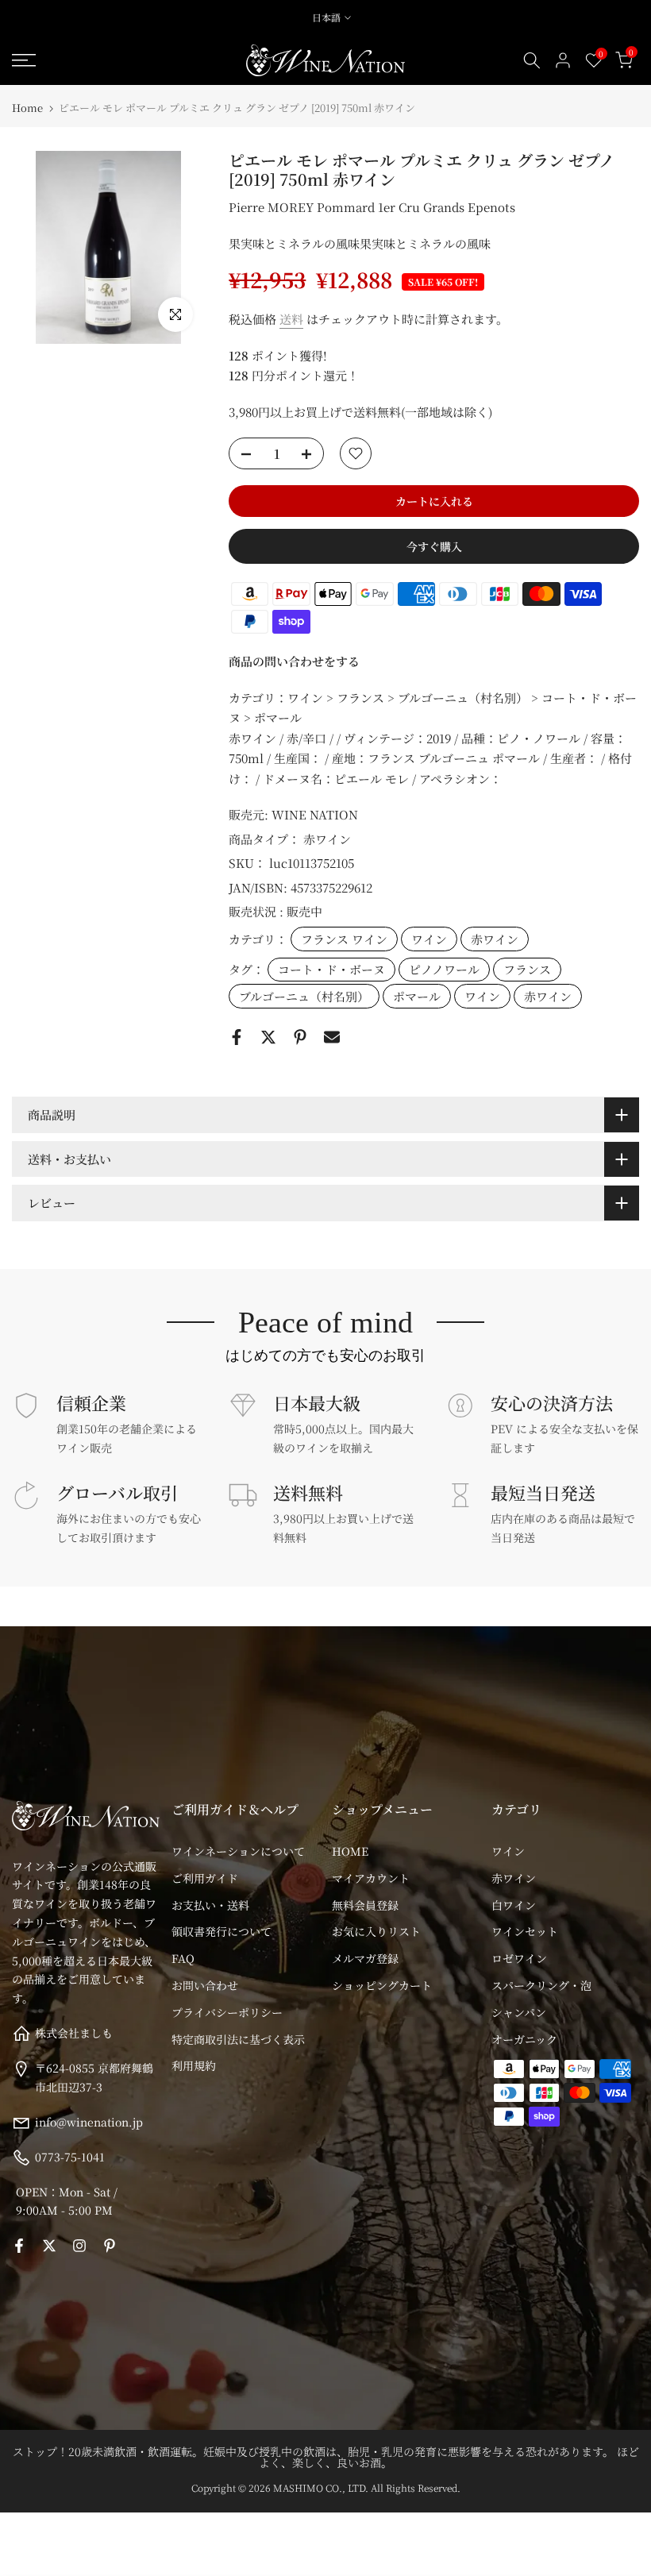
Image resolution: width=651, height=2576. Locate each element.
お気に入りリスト (376, 1931)
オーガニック (524, 2039)
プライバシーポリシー (227, 2012)
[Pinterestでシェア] (300, 1037)
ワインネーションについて (238, 1851)
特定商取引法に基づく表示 (238, 2039)
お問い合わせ (205, 1985)
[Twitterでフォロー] (49, 2246)
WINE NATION (315, 814)
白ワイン (514, 1905)
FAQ (183, 1958)
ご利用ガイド (205, 1878)
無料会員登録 (365, 1905)
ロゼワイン (519, 1958)
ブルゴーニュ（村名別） (304, 996)
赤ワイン (327, 839)
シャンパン (519, 2012)
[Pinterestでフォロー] (110, 2246)
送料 (291, 319)
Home (27, 108)
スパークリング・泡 (541, 1985)
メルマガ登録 (365, 1958)
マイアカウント (371, 1878)
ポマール (417, 996)
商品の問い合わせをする (294, 661)
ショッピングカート (382, 1985)
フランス (527, 969)
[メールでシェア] (332, 1037)
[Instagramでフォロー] (79, 2246)
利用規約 (194, 2065)
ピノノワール (444, 969)
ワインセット (525, 1931)
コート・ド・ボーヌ (331, 969)
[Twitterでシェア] (268, 1037)
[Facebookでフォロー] (19, 2246)
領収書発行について (221, 1931)
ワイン (429, 939)
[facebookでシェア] (237, 1037)
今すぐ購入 (434, 546)
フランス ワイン (344, 939)
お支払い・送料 (210, 1905)
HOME (350, 1851)
